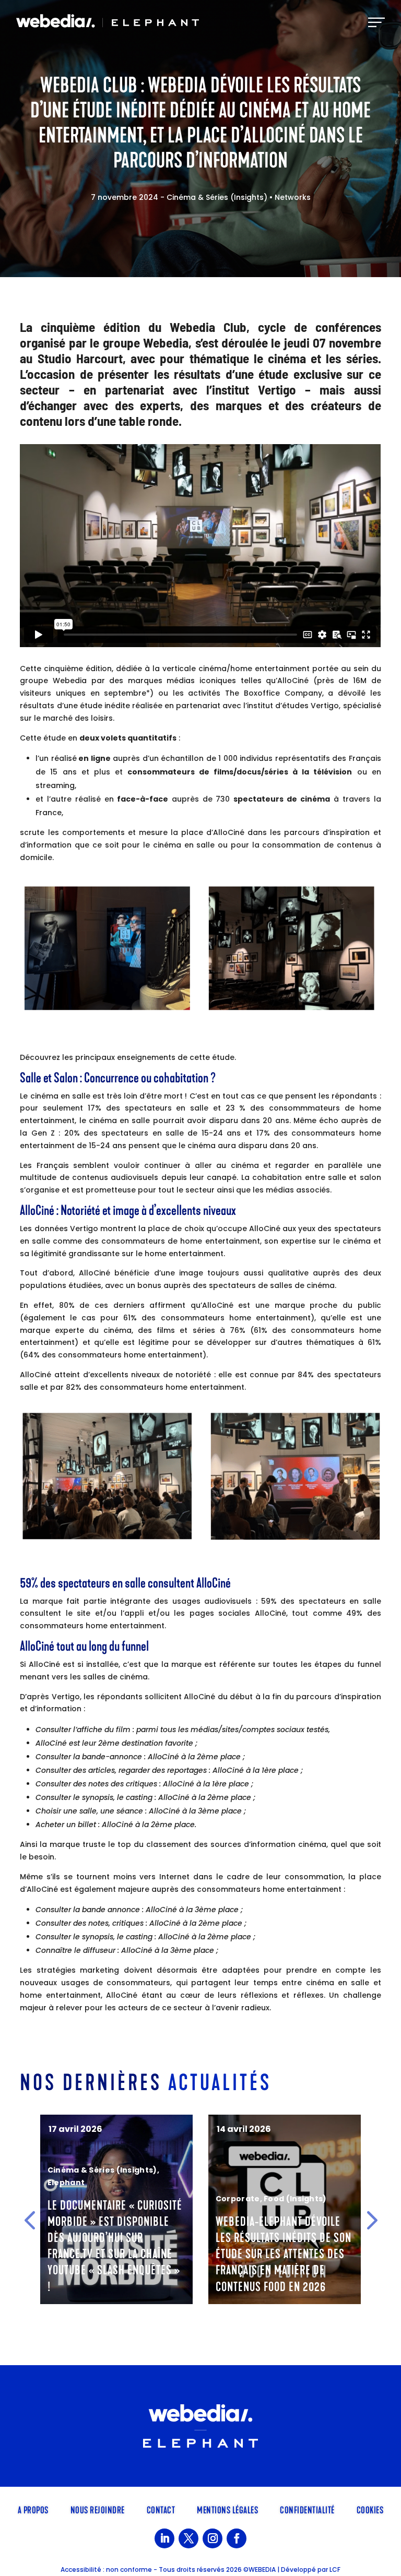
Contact (161, 2509)
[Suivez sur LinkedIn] (164, 2538)
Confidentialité (307, 2509)
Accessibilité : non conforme (106, 2569)
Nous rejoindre (98, 2509)
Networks (293, 197)
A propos (33, 2509)
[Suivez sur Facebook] (237, 2538)
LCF (335, 2569)
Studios (231, 2199)
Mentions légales (227, 2509)
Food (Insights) (127, 2199)
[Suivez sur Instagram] (213, 2538)
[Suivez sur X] (188, 2538)
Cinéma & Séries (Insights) (217, 197)
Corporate (70, 2199)
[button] (30, 2220)
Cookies (370, 2509)
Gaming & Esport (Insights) (272, 2186)
